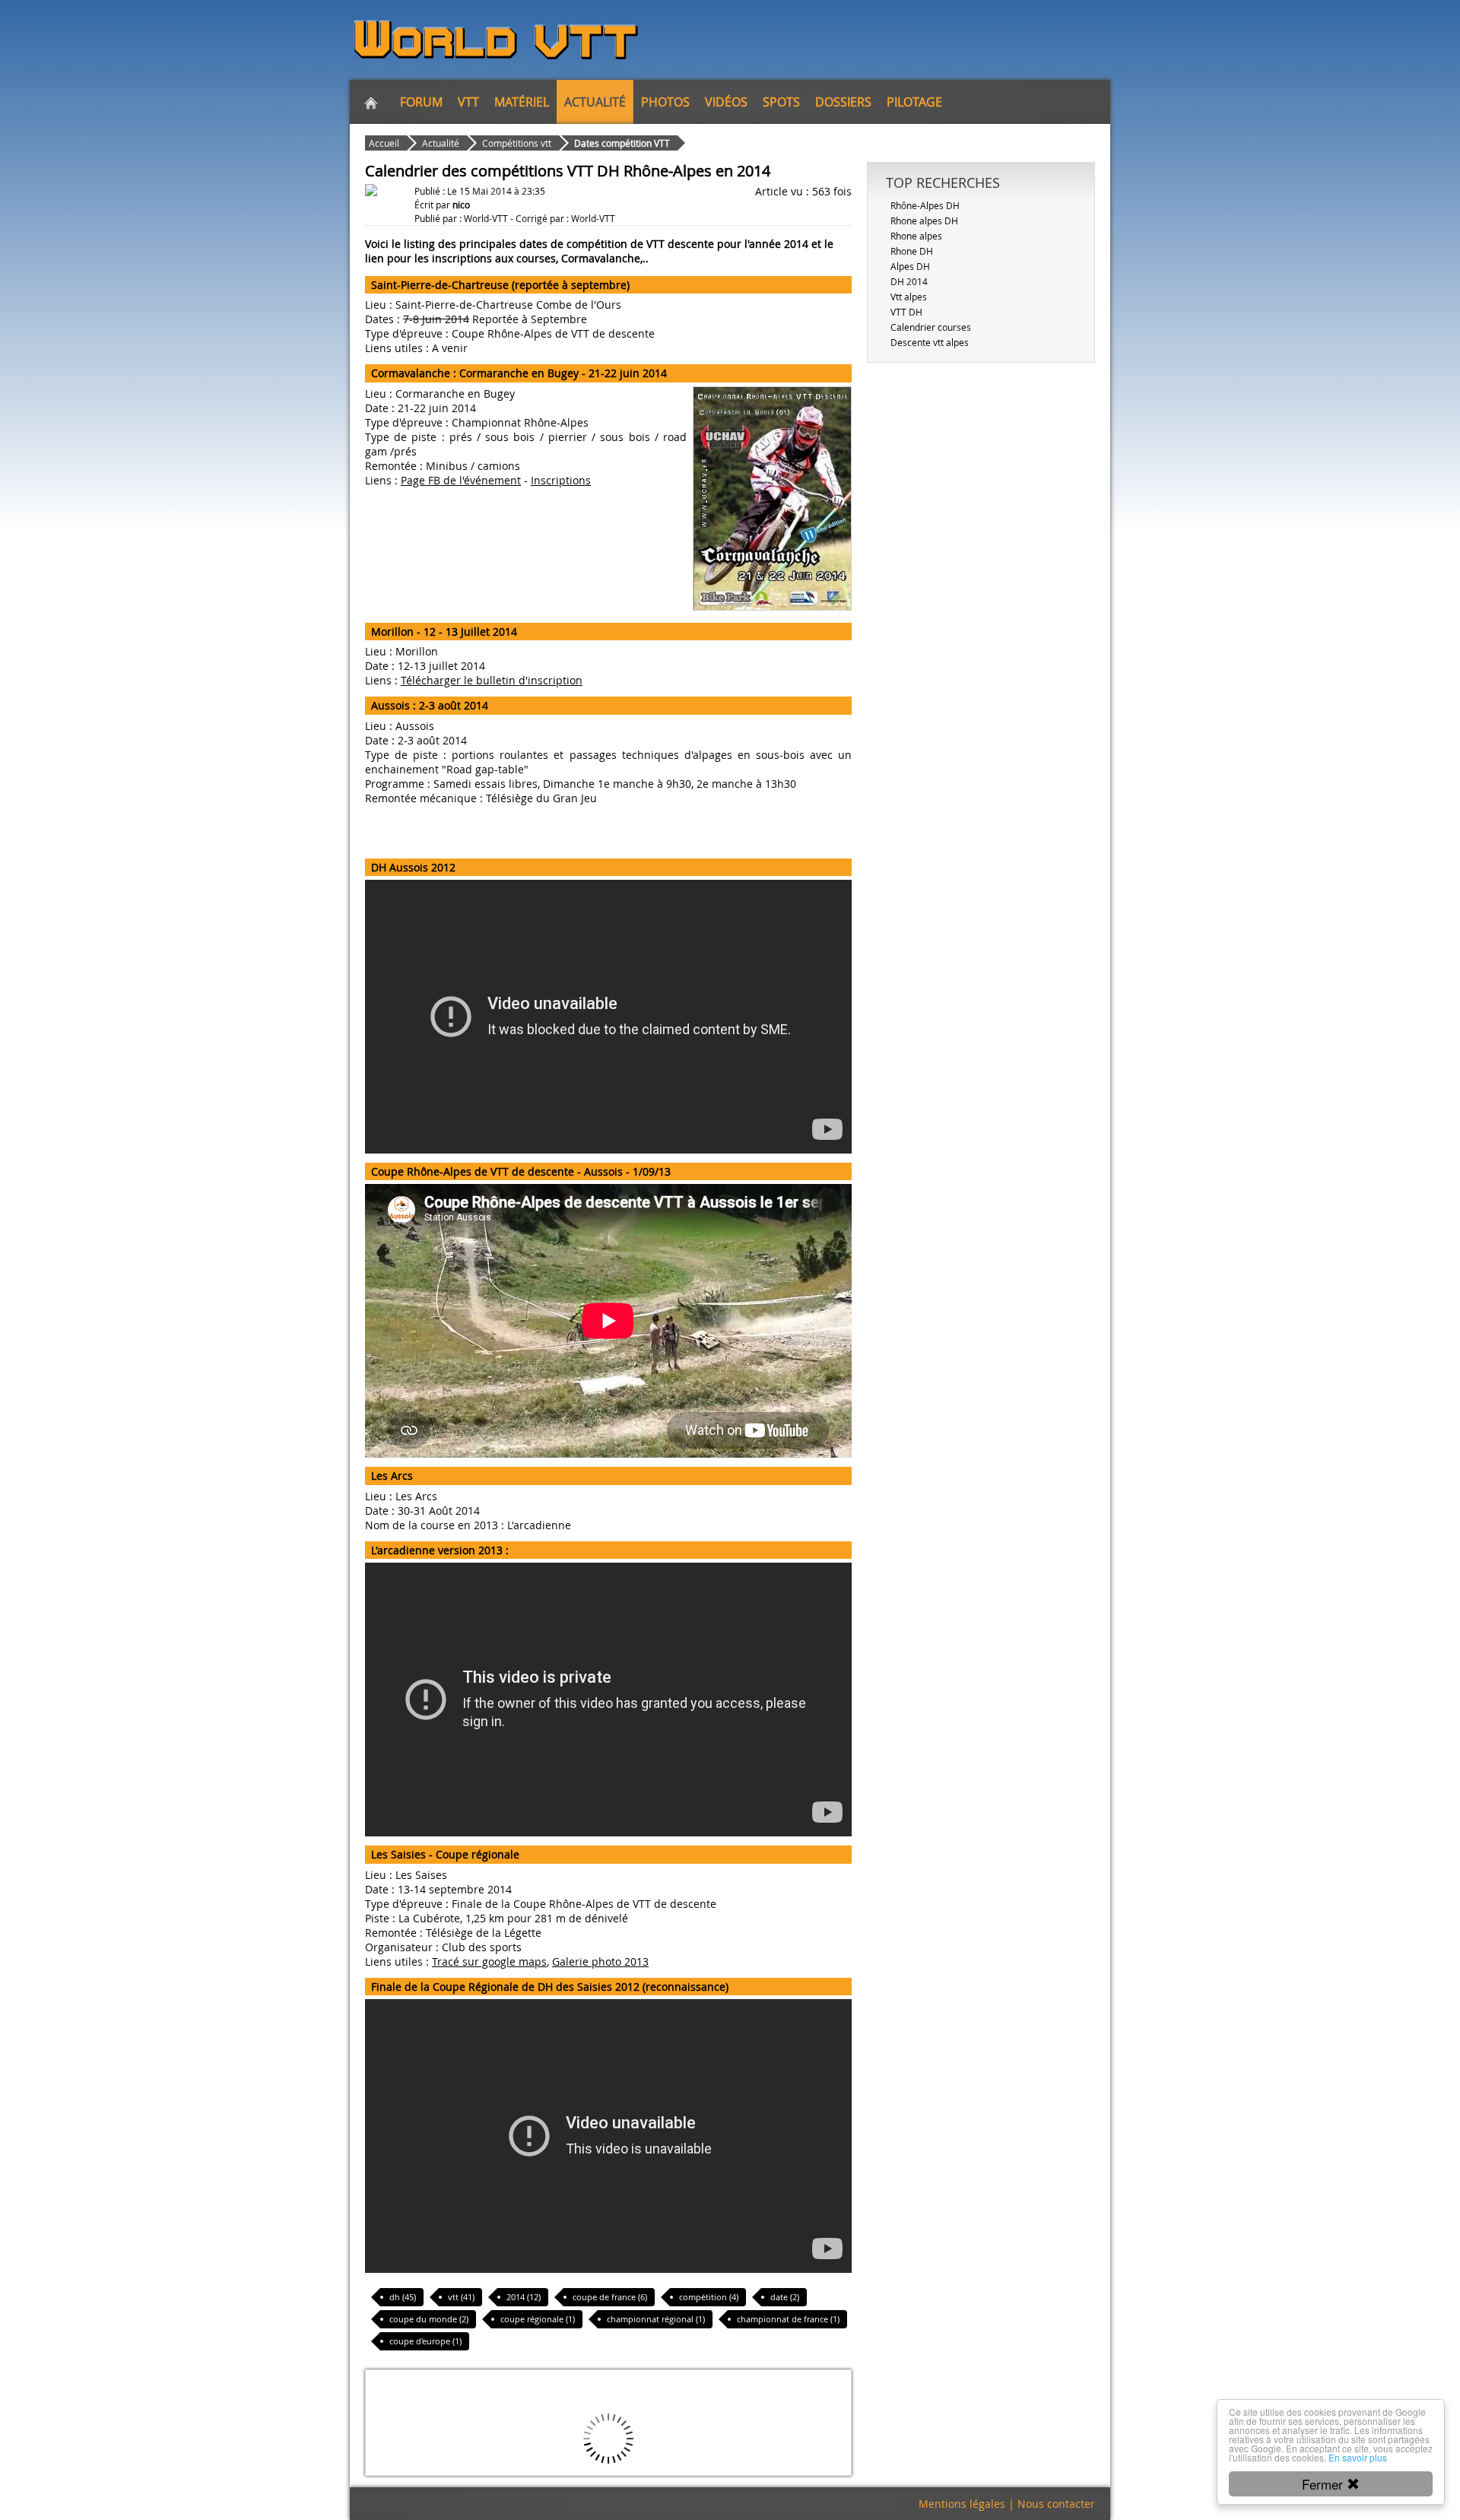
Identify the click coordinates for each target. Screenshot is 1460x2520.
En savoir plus (1358, 2457)
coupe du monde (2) (429, 2319)
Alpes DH (910, 266)
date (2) (785, 2297)
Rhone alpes (916, 236)
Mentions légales (962, 2504)
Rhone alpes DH (924, 221)
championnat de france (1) (788, 2319)
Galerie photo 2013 (600, 1961)
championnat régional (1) (656, 2319)
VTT (468, 102)
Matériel (522, 102)
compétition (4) (709, 2297)
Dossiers (843, 102)
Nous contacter (1056, 2504)
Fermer (1324, 2484)
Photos (665, 102)
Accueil (384, 143)
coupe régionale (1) (538, 2319)
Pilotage (914, 102)
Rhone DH (912, 251)
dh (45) (403, 2297)
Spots (781, 102)
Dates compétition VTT (622, 143)
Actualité (595, 102)
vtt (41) (461, 2297)
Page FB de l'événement (461, 480)
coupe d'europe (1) (425, 2341)
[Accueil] (371, 102)
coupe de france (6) (610, 2297)
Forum (421, 102)
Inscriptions (561, 480)
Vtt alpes (909, 297)
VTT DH (906, 312)
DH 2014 (909, 281)
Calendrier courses (931, 327)
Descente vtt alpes (930, 342)
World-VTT (486, 218)
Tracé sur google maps (489, 1961)
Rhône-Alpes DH (925, 205)
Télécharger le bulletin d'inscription (492, 680)
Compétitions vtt (517, 143)
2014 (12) (524, 2297)
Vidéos (726, 102)
